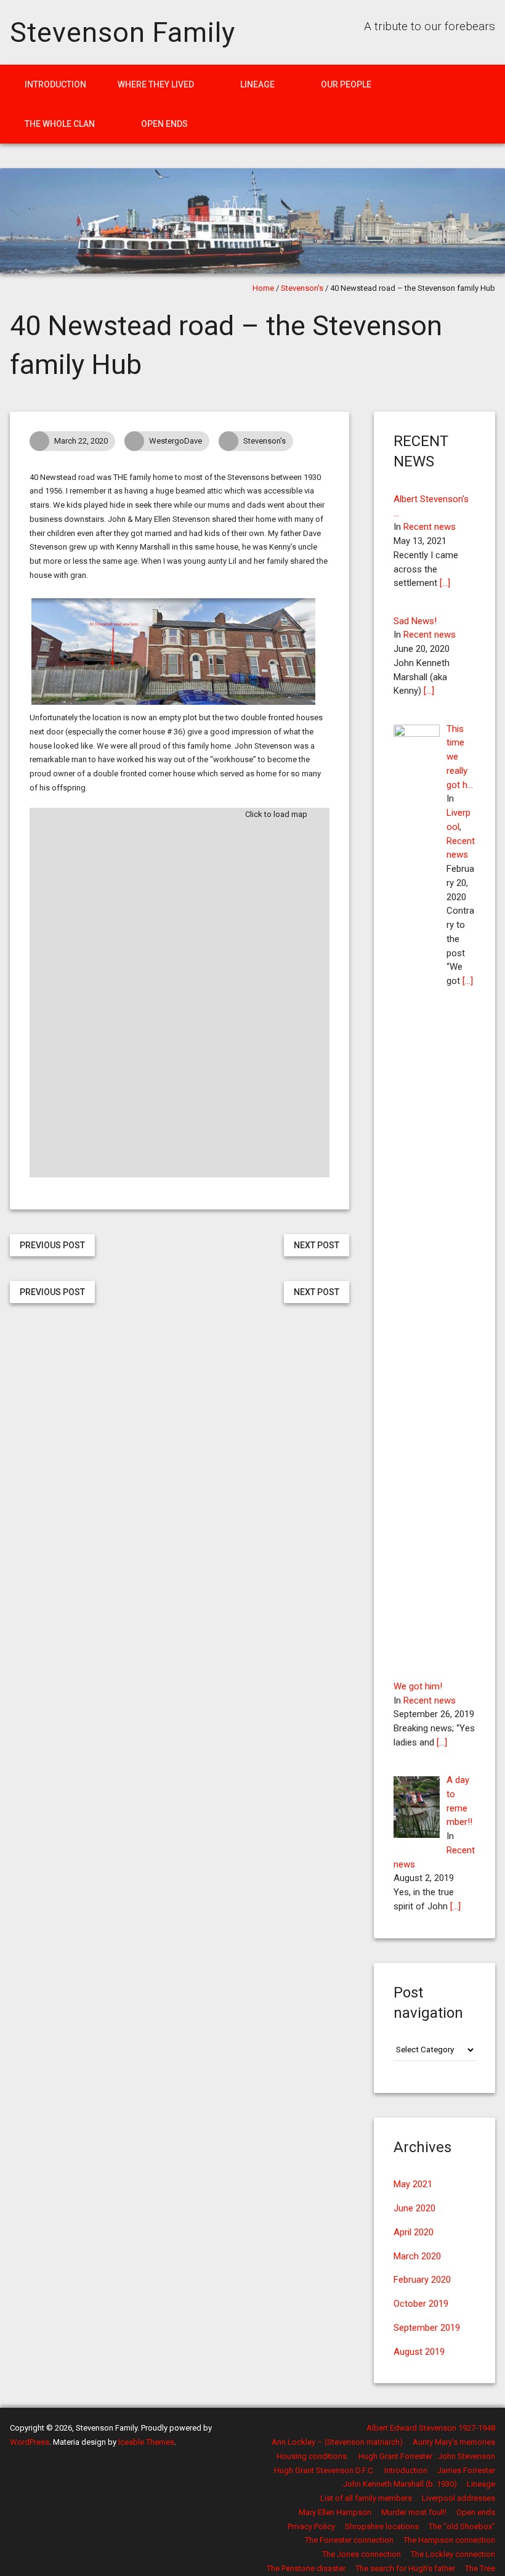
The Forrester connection (349, 2540)
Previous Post (52, 1245)
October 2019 (421, 2304)
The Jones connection (362, 2554)
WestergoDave (176, 441)
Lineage (257, 84)
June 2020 (414, 2208)
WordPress (30, 2442)
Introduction (55, 84)
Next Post (317, 1245)
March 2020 (417, 2256)
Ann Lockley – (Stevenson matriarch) (337, 2442)
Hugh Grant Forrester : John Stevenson (427, 2456)
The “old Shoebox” (462, 2526)
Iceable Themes (146, 2442)
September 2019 (427, 2328)
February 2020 (422, 2280)
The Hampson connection (449, 2540)
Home (263, 288)
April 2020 (414, 2232)
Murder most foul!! (414, 2512)
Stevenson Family (122, 32)
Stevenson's (302, 288)
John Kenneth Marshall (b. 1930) (400, 2484)
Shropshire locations (382, 2526)
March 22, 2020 (81, 441)
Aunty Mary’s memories (454, 2442)
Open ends (164, 124)
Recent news (430, 527)
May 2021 (413, 2184)
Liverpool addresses (459, 2498)
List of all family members (366, 2498)
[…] (445, 583)
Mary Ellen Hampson (335, 2512)
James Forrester (466, 2470)
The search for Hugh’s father (405, 2568)
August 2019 (419, 2352)
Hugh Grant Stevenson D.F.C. (324, 2470)
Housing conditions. (313, 2456)
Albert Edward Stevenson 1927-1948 (431, 2428)
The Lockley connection (453, 2554)
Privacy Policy (311, 2526)
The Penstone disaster (306, 2568)
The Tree (480, 2568)
